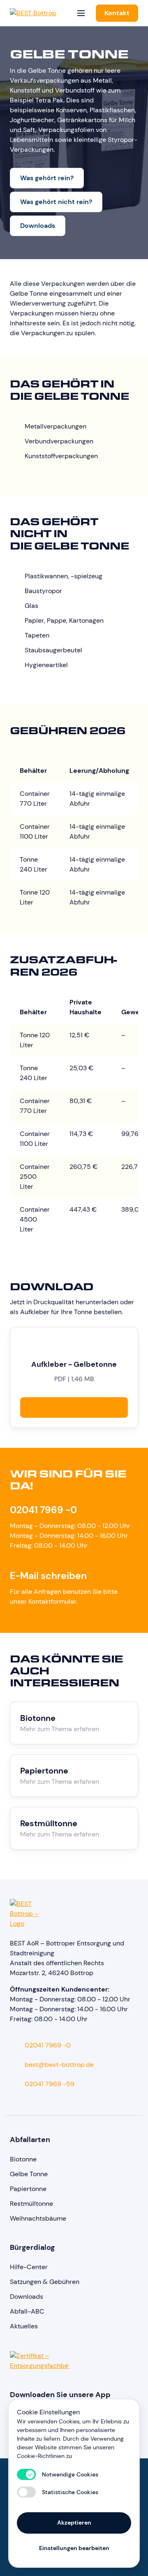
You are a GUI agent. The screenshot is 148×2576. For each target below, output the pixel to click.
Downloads (38, 226)
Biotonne (23, 2159)
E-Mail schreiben (48, 1576)
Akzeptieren (74, 2523)
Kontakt (117, 13)
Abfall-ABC (27, 2311)
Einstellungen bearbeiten (74, 2548)
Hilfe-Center (29, 2267)
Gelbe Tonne (29, 2174)
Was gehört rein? (47, 178)
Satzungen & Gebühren (45, 2282)
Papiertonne (28, 2189)
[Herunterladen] (74, 1407)
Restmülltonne (31, 2204)
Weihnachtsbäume (38, 2218)
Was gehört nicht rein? (56, 202)
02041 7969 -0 (43, 1510)
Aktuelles (24, 2326)
